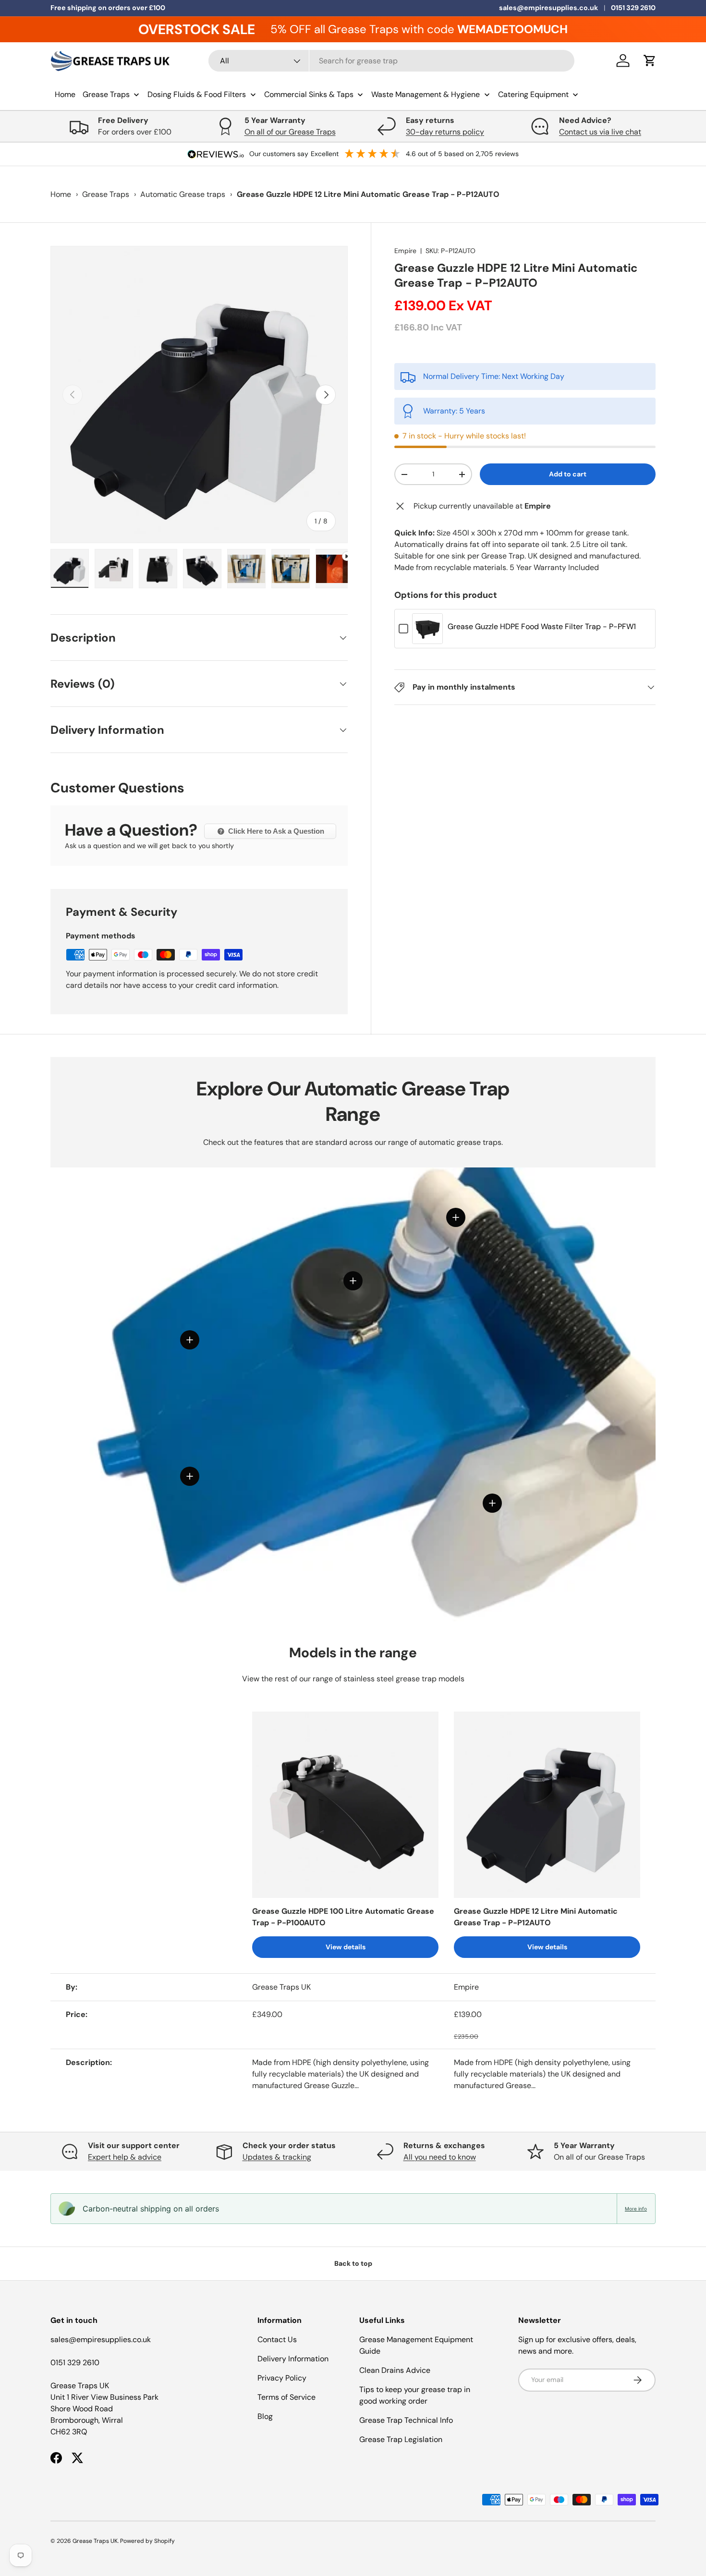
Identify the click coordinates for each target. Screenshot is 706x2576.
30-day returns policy (445, 132)
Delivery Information (293, 2359)
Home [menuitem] (65, 94)
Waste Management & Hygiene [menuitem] (426, 94)
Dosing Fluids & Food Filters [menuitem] (197, 94)
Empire (405, 251)
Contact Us (277, 2339)
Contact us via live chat (600, 132)
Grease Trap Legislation (401, 2439)
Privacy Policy (282, 2378)
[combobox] (392, 61)
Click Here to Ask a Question (275, 831)
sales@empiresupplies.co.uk (548, 8)
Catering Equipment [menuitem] (533, 94)
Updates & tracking (277, 2157)
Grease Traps (106, 194)
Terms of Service (286, 2397)
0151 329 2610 (633, 8)
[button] (650, 61)
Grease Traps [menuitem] (106, 94)
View (427, 636)
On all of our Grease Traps (290, 132)
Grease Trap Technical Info (406, 2420)
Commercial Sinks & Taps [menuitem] (309, 94)
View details (346, 1947)
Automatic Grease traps (183, 194)
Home (61, 194)
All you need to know (440, 2157)
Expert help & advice (125, 2157)
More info (636, 2209)
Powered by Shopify (147, 2541)
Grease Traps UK (95, 2541)
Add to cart (568, 474)
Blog (265, 2416)
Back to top (353, 2263)
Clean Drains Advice (395, 2370)
